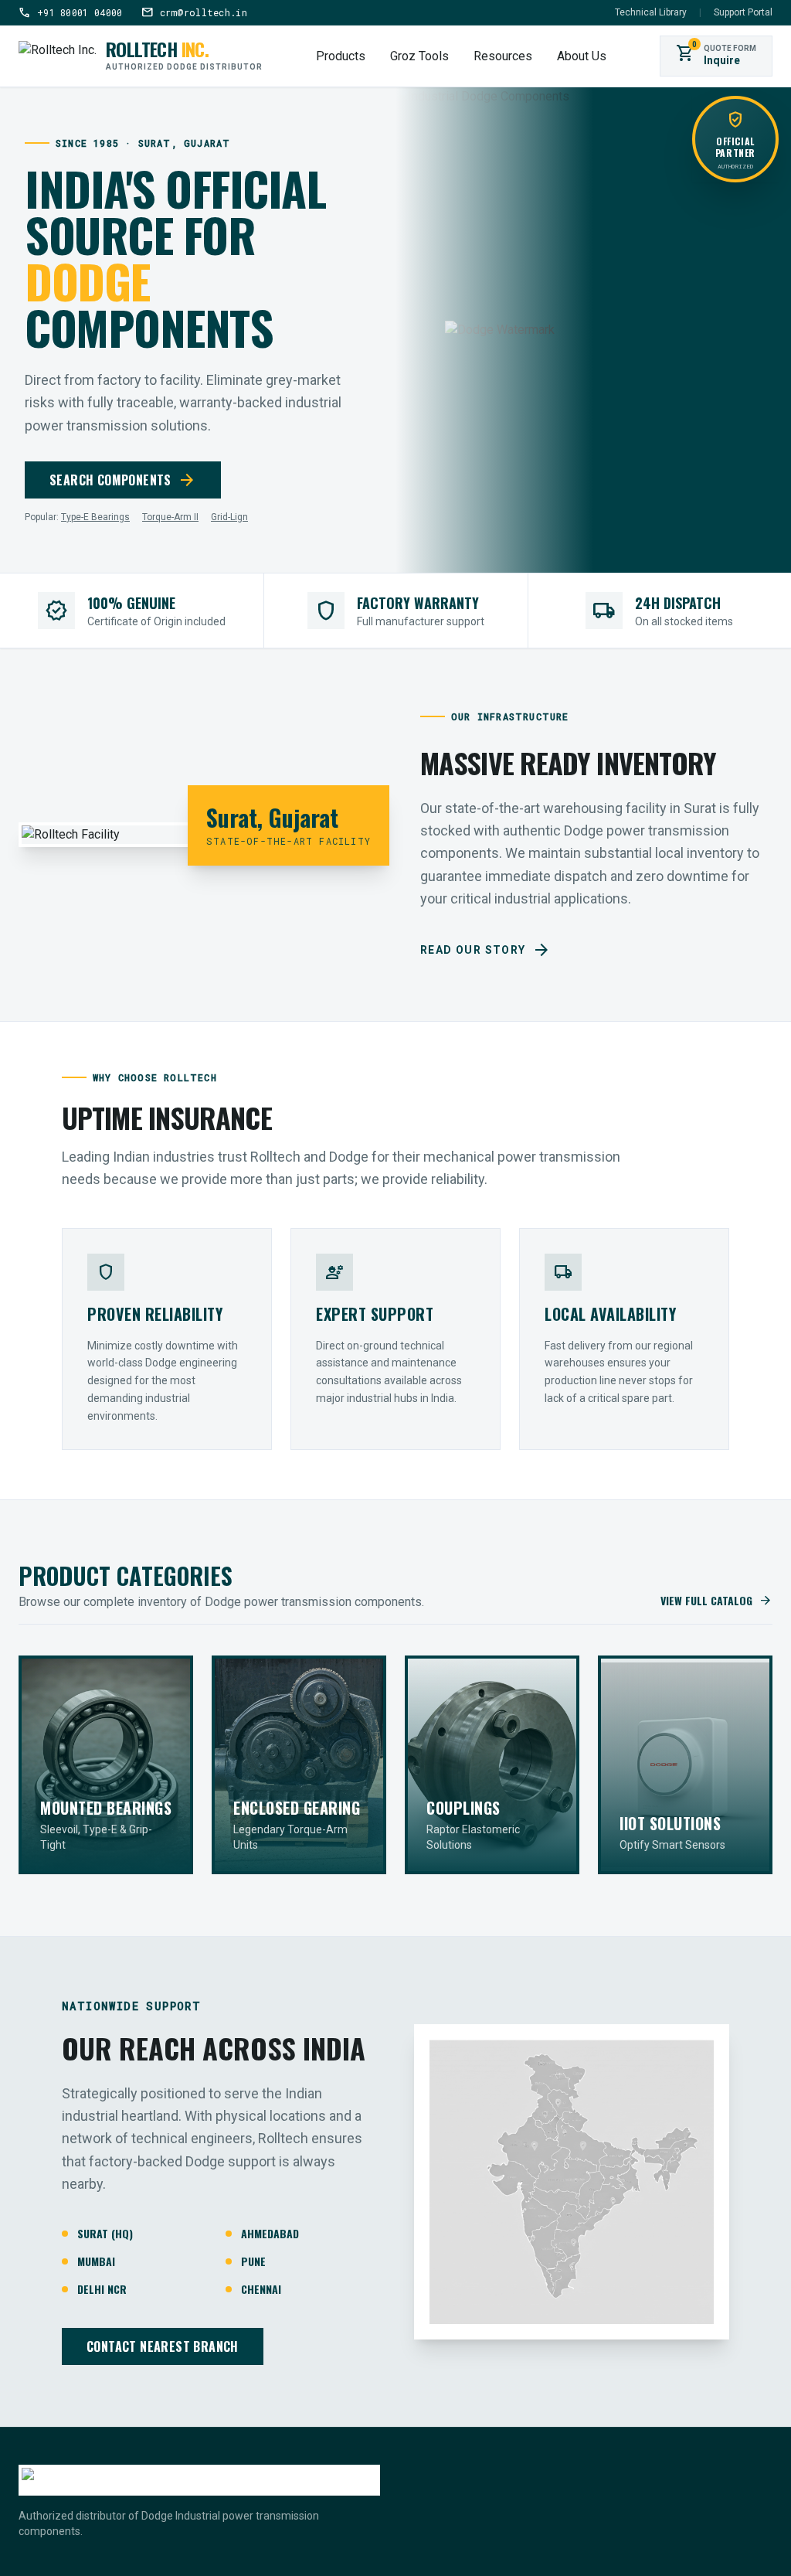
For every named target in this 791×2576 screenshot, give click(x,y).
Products (341, 56)
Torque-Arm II (170, 517)
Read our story (485, 950)
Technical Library (651, 12)
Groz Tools (419, 56)
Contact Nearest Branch (163, 2346)
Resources (503, 56)
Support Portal (743, 12)
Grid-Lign (229, 517)
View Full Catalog (716, 1601)
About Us (582, 56)
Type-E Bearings (95, 517)
